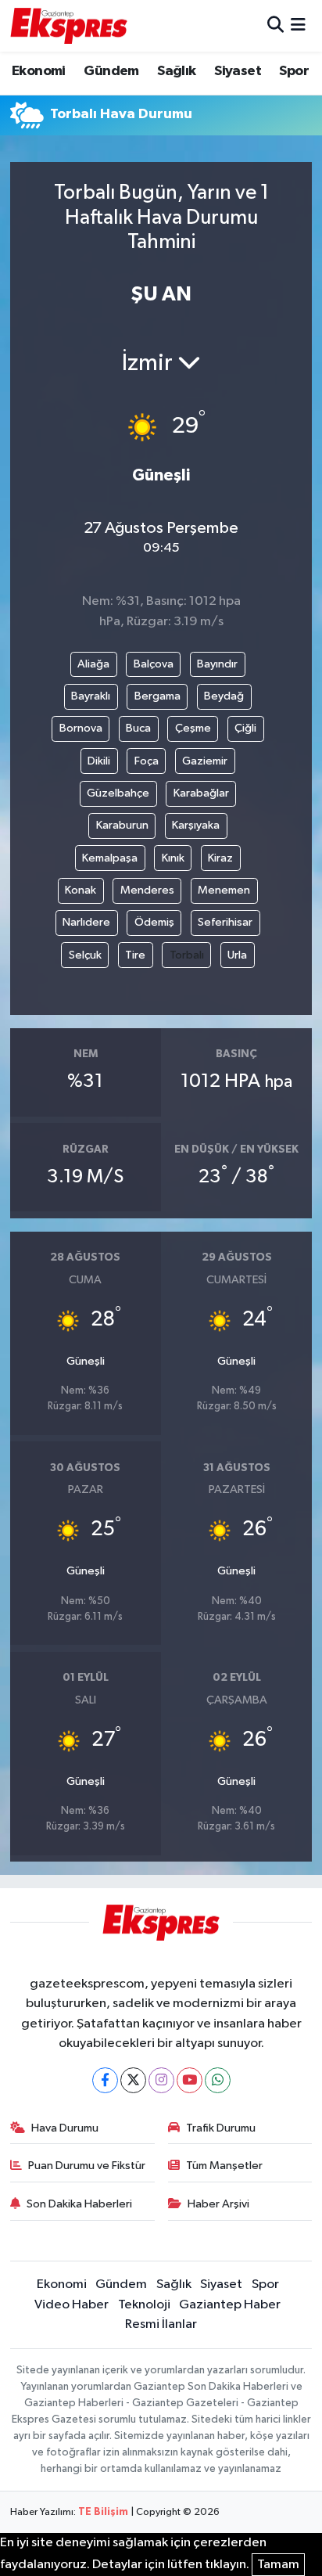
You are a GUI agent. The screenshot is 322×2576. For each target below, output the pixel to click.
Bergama (157, 696)
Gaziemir (205, 761)
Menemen (224, 890)
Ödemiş (154, 922)
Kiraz (220, 858)
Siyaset (238, 71)
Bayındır (217, 664)
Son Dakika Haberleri (79, 2204)
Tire (135, 955)
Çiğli (245, 728)
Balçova (154, 664)
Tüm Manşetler (224, 2166)
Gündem (111, 71)
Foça (147, 761)
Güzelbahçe (118, 793)
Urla (237, 955)
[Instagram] (161, 2080)
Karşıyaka (196, 825)
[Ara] (275, 25)
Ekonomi (39, 71)
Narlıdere (86, 922)
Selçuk (85, 955)
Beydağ (224, 696)
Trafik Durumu (221, 2128)
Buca (138, 728)
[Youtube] (190, 2080)
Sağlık (176, 71)
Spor (294, 71)
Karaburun (122, 825)
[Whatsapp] (218, 2080)
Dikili (99, 761)
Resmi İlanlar (161, 2324)
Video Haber (72, 2305)
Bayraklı (91, 696)
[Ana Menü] (298, 25)
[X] (133, 2080)
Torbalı (187, 955)
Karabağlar (201, 793)
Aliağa (93, 664)
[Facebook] (105, 2080)
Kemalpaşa (110, 858)
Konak (80, 890)
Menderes (147, 890)
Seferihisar (225, 922)
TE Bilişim (103, 2512)
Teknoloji (144, 2305)
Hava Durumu (65, 2128)
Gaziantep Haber (230, 2305)
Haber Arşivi (218, 2204)
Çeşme (193, 728)
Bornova (81, 728)
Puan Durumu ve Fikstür (87, 2166)
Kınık (173, 858)
